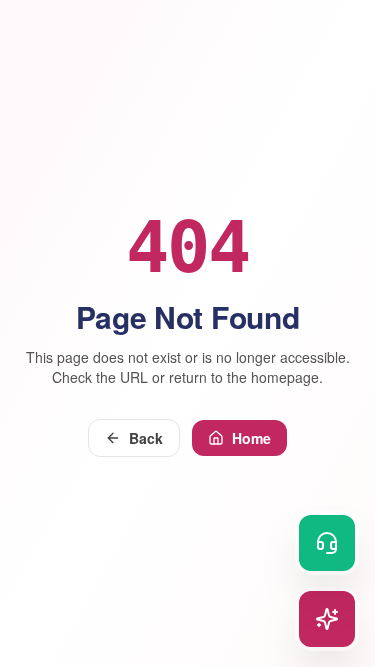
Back (146, 438)
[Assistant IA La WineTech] (327, 619)
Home (251, 438)
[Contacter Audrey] (327, 543)
